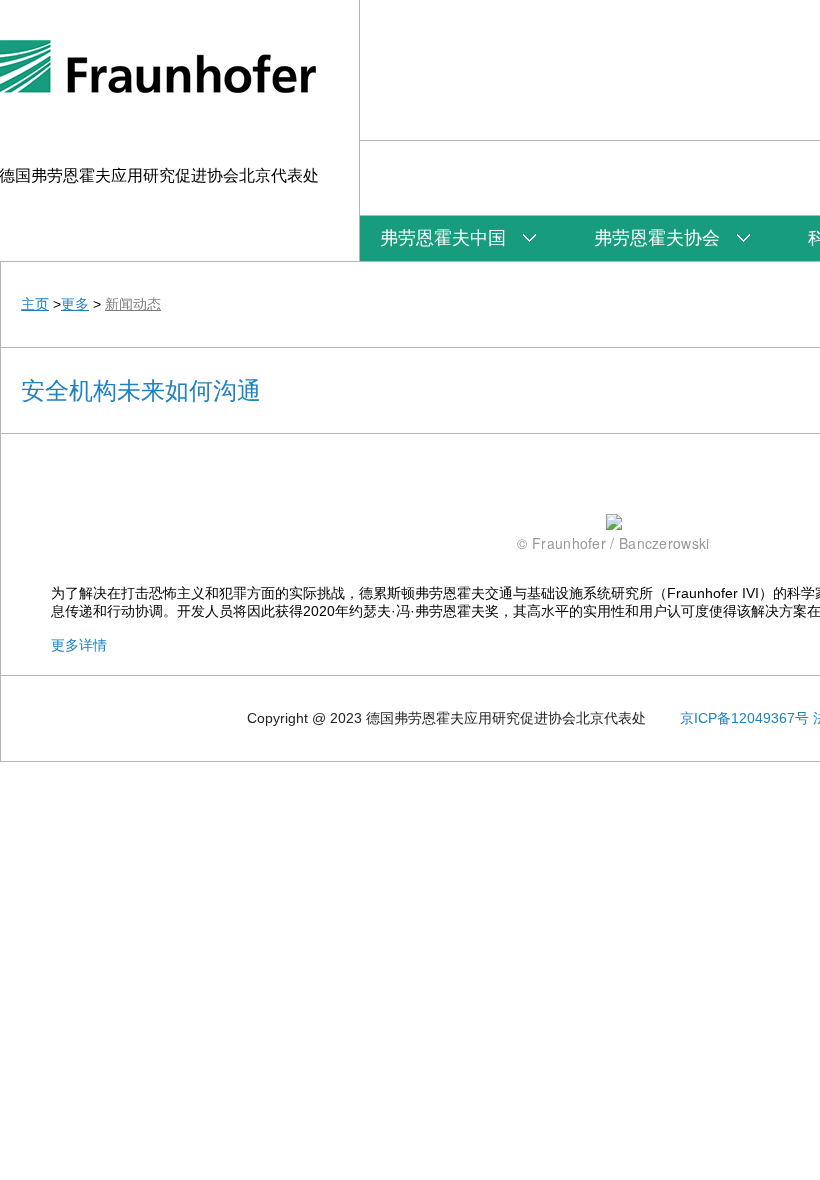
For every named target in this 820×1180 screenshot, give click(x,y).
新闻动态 (133, 304)
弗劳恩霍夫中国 (443, 238)
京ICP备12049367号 (744, 718)
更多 (75, 304)
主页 (35, 304)
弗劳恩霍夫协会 (657, 238)
